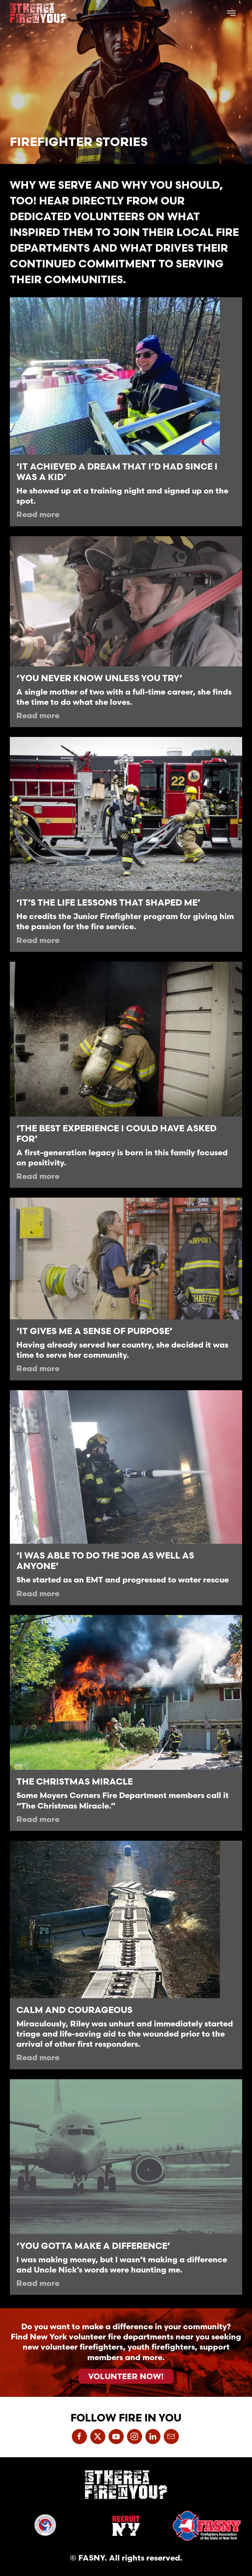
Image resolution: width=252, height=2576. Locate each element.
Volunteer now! (126, 2376)
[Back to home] (38, 13)
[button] (231, 13)
